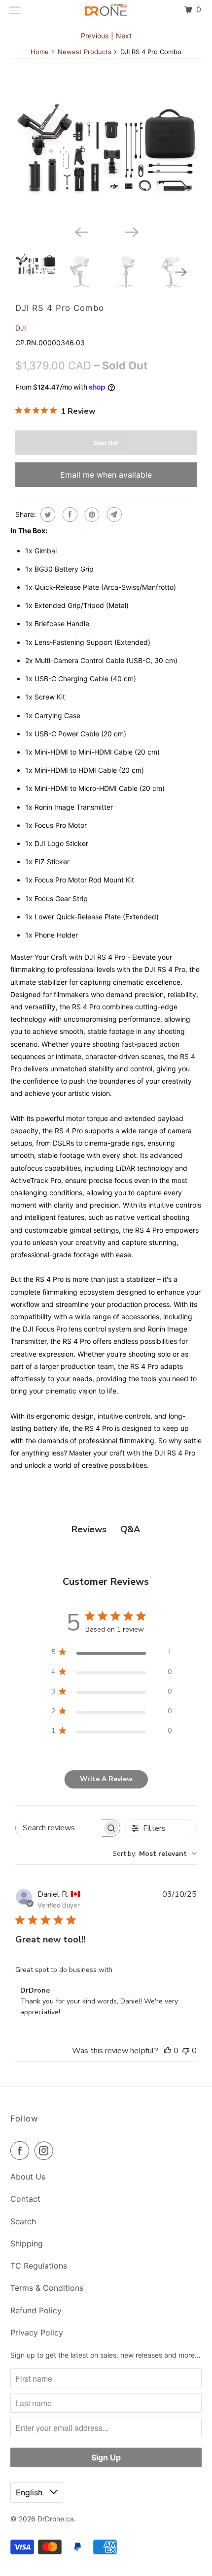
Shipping (27, 2243)
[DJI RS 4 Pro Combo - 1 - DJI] (106, 152)
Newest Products (85, 52)
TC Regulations (39, 2266)
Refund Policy (36, 2310)
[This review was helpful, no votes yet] (168, 2051)
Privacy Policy (37, 2333)
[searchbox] (59, 1828)
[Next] (132, 231)
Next (124, 36)
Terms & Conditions (47, 2288)
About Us (28, 2177)
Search (23, 2221)
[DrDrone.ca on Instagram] (46, 2151)
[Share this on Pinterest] (91, 515)
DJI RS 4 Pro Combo (60, 308)
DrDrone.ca (56, 2519)
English (30, 2492)
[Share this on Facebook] (69, 515)
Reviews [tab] (89, 1529)
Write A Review (106, 1779)
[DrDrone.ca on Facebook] (22, 2151)
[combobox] (155, 1854)
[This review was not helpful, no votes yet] (186, 2051)
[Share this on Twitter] (47, 515)
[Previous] (80, 231)
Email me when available (106, 475)
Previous (95, 36)
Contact (25, 2199)
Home (40, 52)
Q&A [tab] (130, 1529)
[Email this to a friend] (113, 515)
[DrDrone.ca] (106, 10)
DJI (21, 328)
